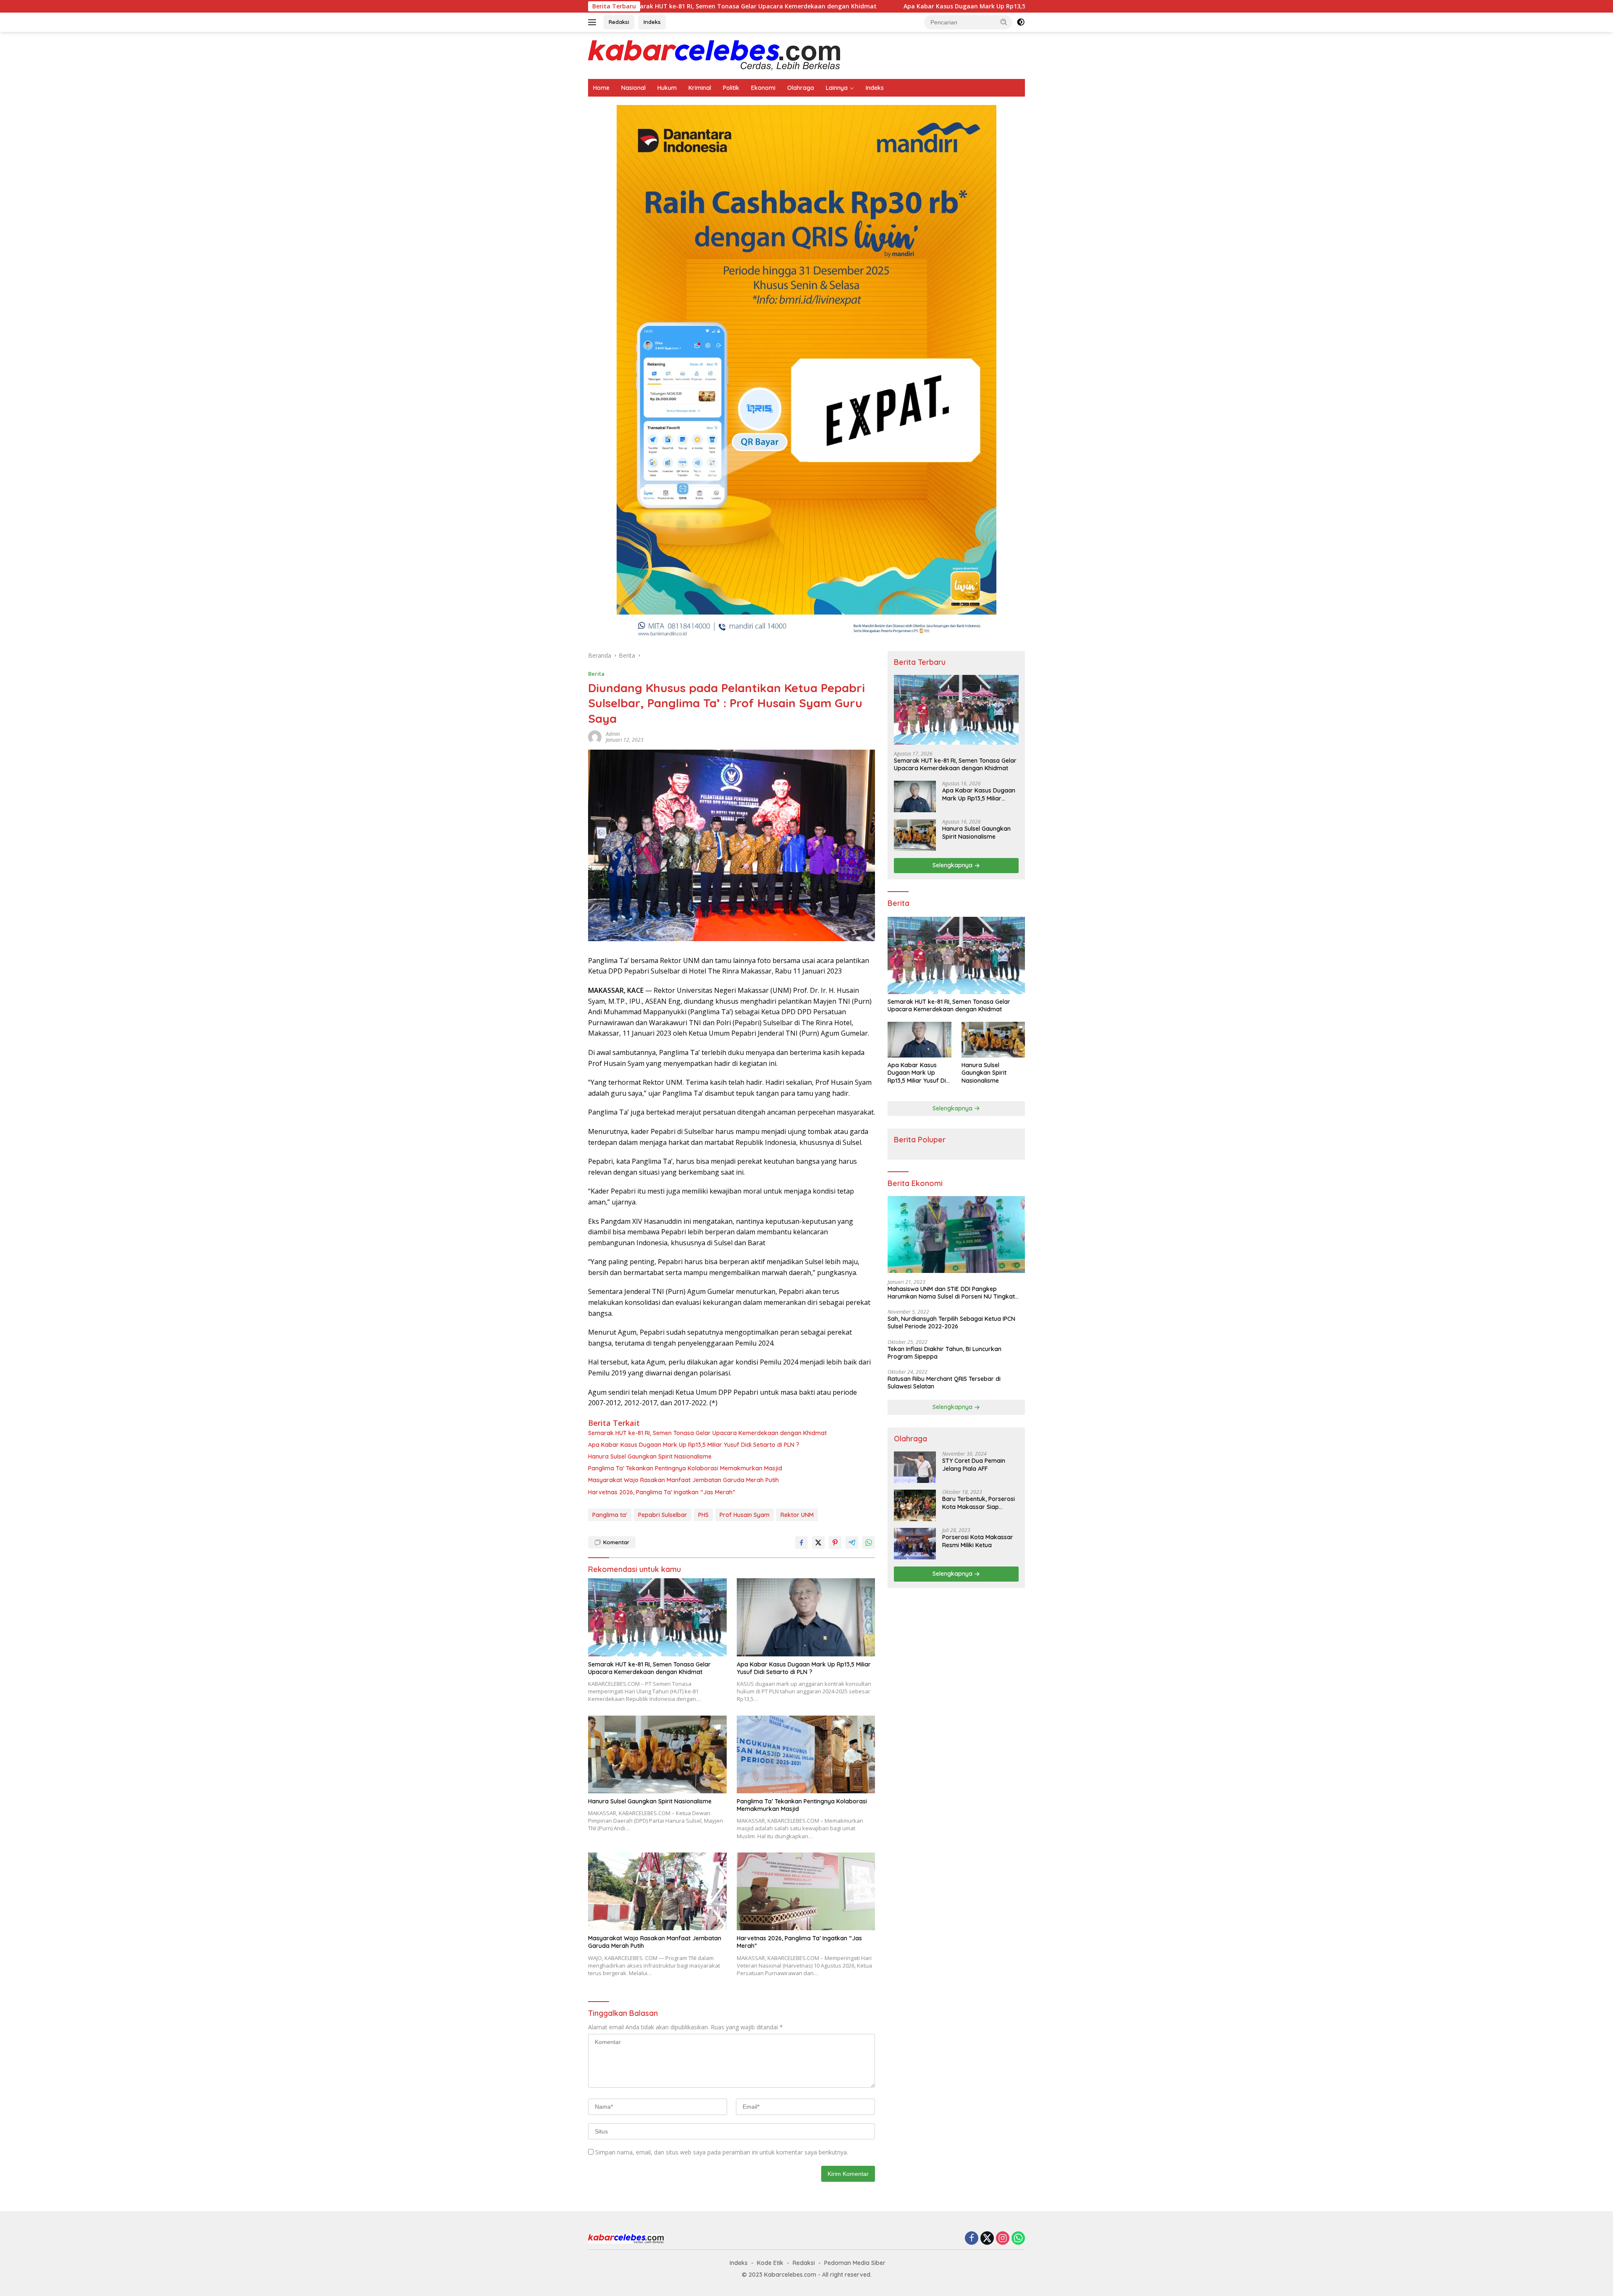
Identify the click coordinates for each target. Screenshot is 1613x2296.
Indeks (652, 22)
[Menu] (594, 22)
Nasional (633, 88)
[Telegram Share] (852, 1543)
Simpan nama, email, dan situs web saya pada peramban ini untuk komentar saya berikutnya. (722, 2152)
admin (613, 734)
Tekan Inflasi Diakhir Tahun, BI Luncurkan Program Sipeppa (944, 1353)
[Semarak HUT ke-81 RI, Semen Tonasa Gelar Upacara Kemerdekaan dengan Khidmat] (657, 1617)
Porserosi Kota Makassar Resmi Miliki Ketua (978, 1541)
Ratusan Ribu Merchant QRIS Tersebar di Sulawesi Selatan (944, 1383)
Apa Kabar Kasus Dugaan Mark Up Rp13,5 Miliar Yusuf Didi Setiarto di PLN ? (819, 6)
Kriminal (700, 88)
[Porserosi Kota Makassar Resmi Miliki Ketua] (915, 1544)
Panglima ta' (610, 1515)
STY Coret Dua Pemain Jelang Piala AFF (974, 1465)
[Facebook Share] (801, 1543)
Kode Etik (770, 2263)
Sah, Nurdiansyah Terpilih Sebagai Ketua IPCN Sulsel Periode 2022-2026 (951, 1323)
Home (601, 88)
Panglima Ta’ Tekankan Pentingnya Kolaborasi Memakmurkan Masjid (685, 1468)
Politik (731, 88)
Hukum (667, 88)
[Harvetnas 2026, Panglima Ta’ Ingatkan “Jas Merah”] (806, 1891)
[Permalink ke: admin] (595, 736)
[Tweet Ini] (818, 1543)
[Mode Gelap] (1021, 22)
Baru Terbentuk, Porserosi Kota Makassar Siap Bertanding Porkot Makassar (979, 1503)
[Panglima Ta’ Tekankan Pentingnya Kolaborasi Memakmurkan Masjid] (806, 1754)
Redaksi (619, 22)
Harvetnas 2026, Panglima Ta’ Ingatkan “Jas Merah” (662, 1492)
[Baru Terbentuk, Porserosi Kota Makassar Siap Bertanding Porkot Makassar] (915, 1505)
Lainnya (837, 88)
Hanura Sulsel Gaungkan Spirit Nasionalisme (1023, 6)
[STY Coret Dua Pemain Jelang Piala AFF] (915, 1467)
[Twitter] (987, 2239)
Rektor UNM (797, 1515)
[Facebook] (972, 2239)
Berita (596, 674)
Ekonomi (763, 88)
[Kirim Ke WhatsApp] (869, 1543)
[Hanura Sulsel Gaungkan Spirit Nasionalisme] (657, 1754)
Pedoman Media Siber (855, 2263)
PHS (703, 1515)
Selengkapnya (953, 866)
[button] (1004, 22)
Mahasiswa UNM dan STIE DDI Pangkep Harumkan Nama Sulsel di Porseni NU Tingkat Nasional (951, 1293)
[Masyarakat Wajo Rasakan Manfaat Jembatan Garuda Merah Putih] (657, 1891)
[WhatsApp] (1018, 2239)
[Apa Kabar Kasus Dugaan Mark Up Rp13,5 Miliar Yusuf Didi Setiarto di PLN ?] (806, 1617)
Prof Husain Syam (745, 1515)
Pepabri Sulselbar (663, 1515)
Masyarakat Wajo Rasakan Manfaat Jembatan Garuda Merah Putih (683, 1480)
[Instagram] (1003, 2239)
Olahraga (801, 88)
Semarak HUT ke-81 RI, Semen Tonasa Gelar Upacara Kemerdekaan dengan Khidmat (707, 1433)
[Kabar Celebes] (714, 55)
